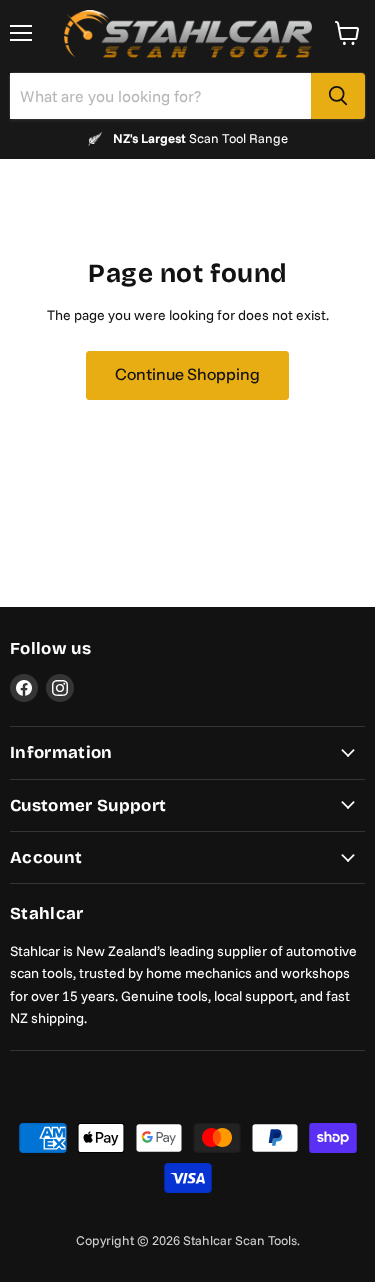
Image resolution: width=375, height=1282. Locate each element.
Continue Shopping (187, 374)
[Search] (338, 96)
